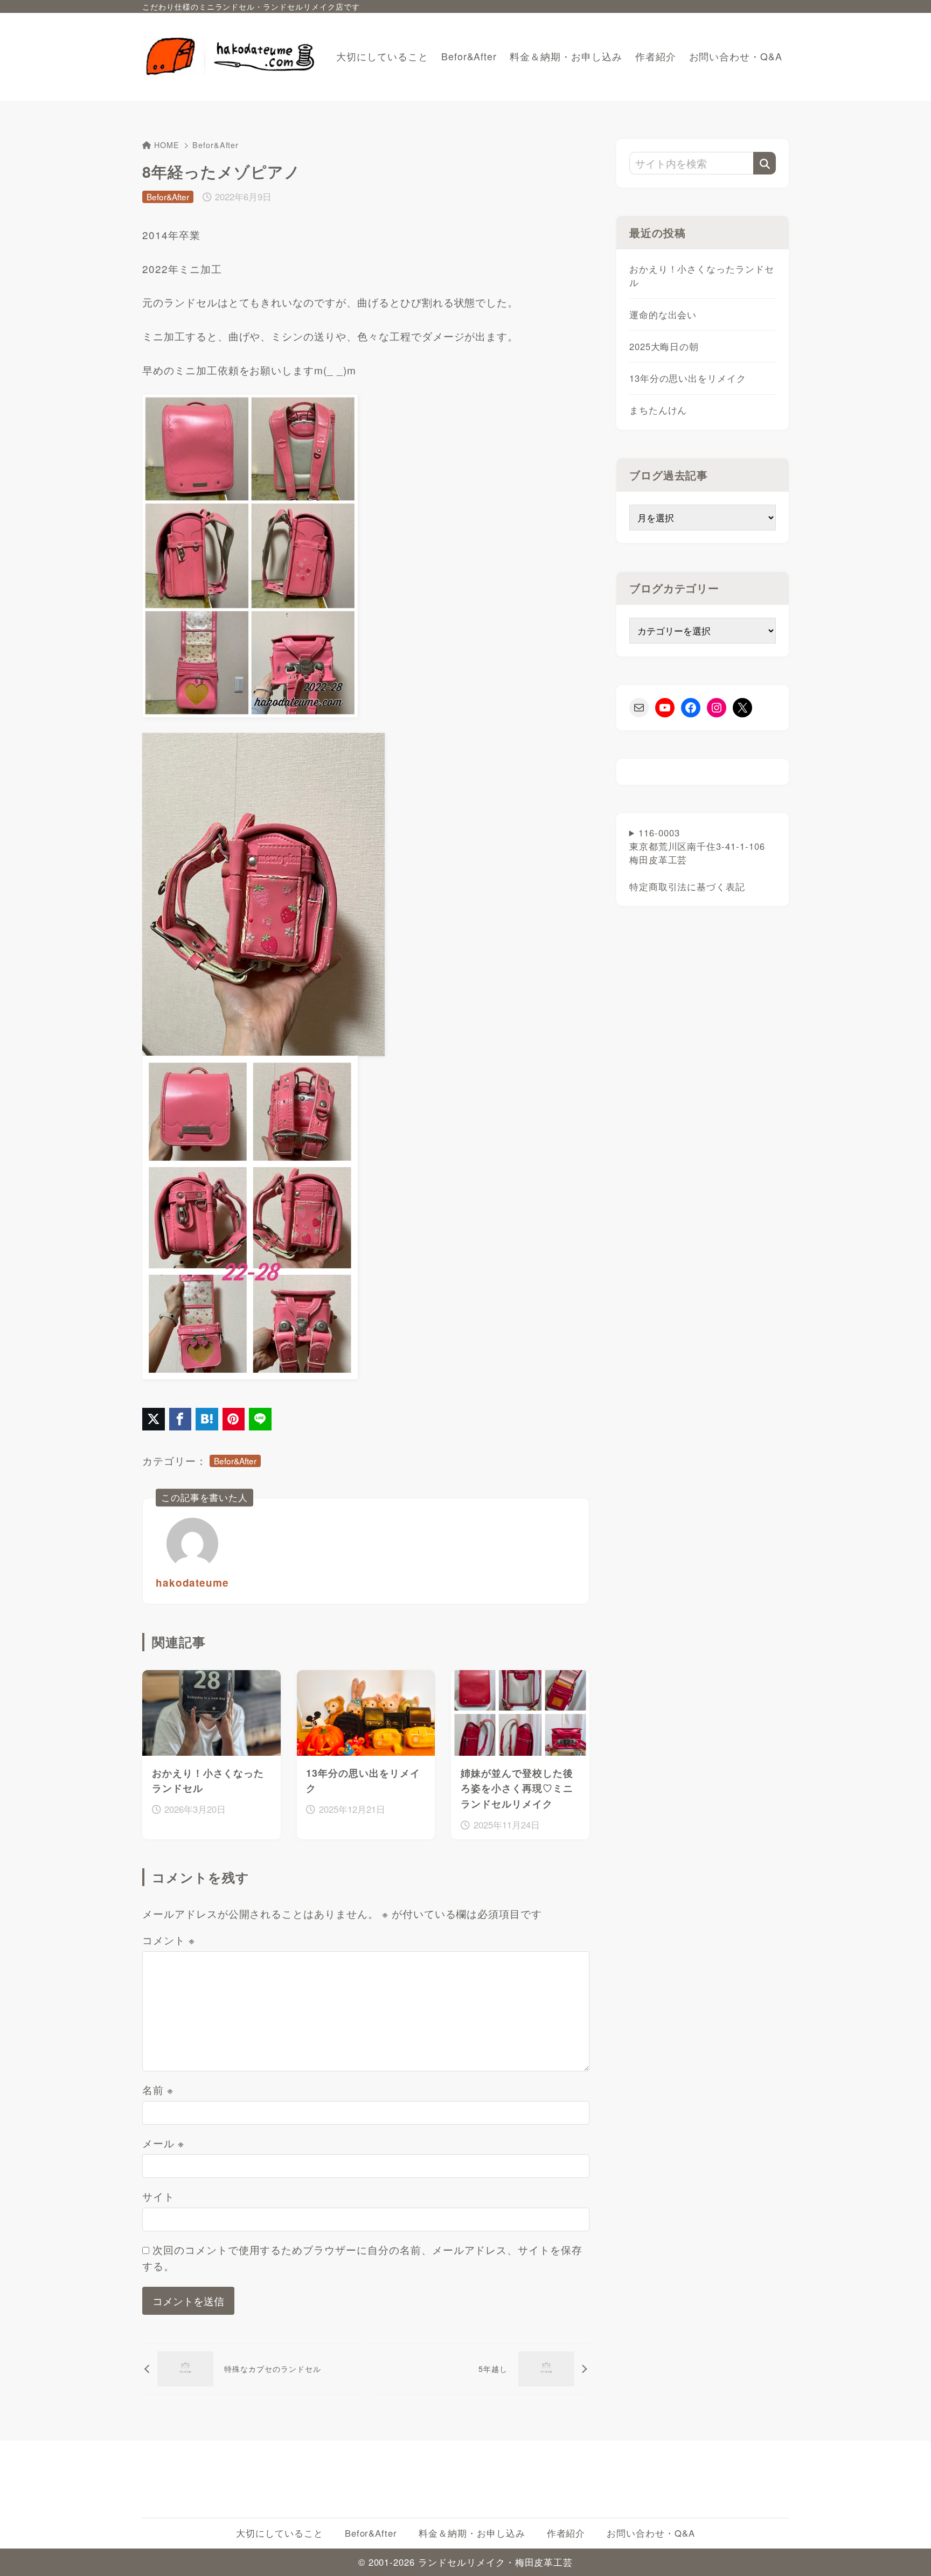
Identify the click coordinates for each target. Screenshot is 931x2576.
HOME (167, 145)
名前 (158, 2089)
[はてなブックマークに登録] (207, 1419)
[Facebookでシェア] (180, 1419)
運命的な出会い (663, 315)
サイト (158, 2196)
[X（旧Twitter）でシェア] (154, 1419)
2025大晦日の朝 (664, 346)
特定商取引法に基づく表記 (687, 886)
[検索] (765, 163)
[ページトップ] (907, 2552)
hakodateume (192, 1583)
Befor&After (216, 145)
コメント (169, 1940)
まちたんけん (658, 410)
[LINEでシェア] (260, 1419)
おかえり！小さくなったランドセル (702, 275)
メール (163, 2143)
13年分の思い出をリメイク (688, 378)
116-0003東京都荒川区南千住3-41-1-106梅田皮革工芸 (697, 860)
